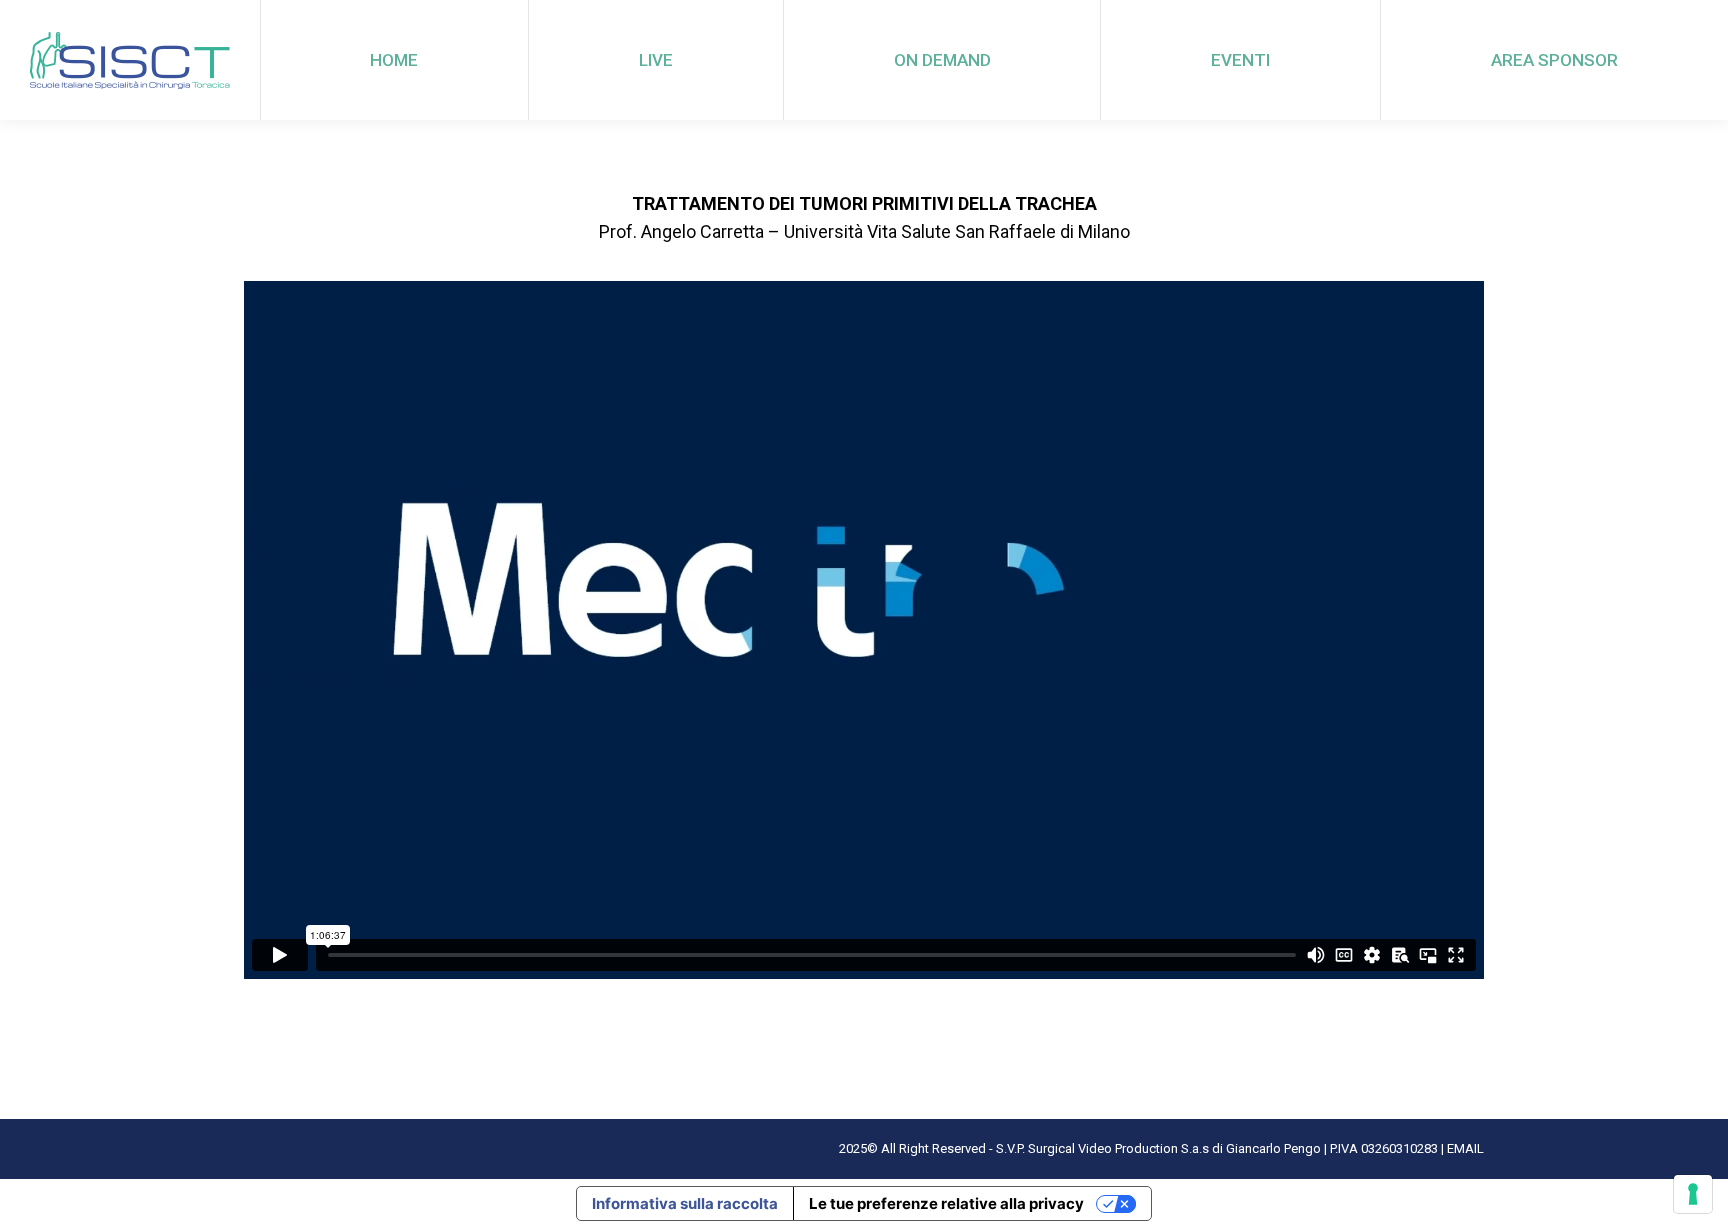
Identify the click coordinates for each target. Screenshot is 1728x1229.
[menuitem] (394, 60)
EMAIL (1465, 1148)
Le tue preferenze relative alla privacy (946, 1203)
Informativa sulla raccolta (685, 1203)
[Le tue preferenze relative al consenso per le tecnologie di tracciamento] (1693, 1194)
